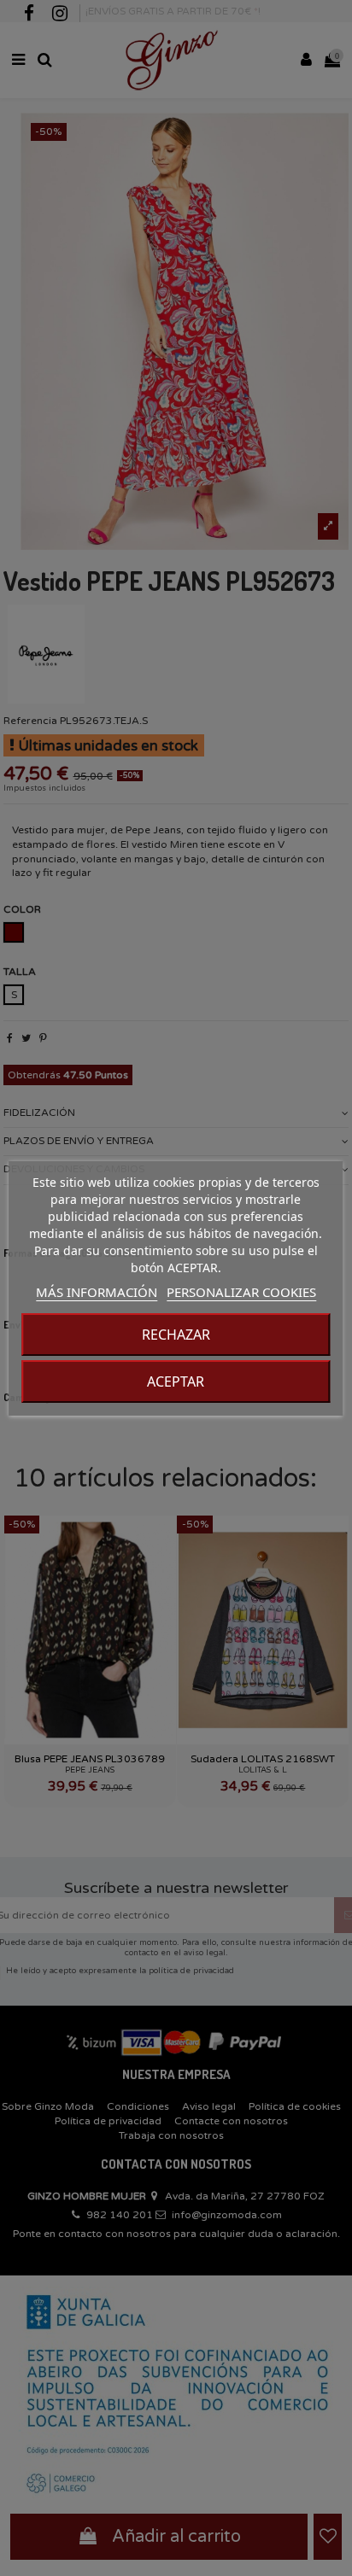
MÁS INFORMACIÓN (97, 1292)
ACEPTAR (176, 1381)
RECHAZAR (176, 1335)
